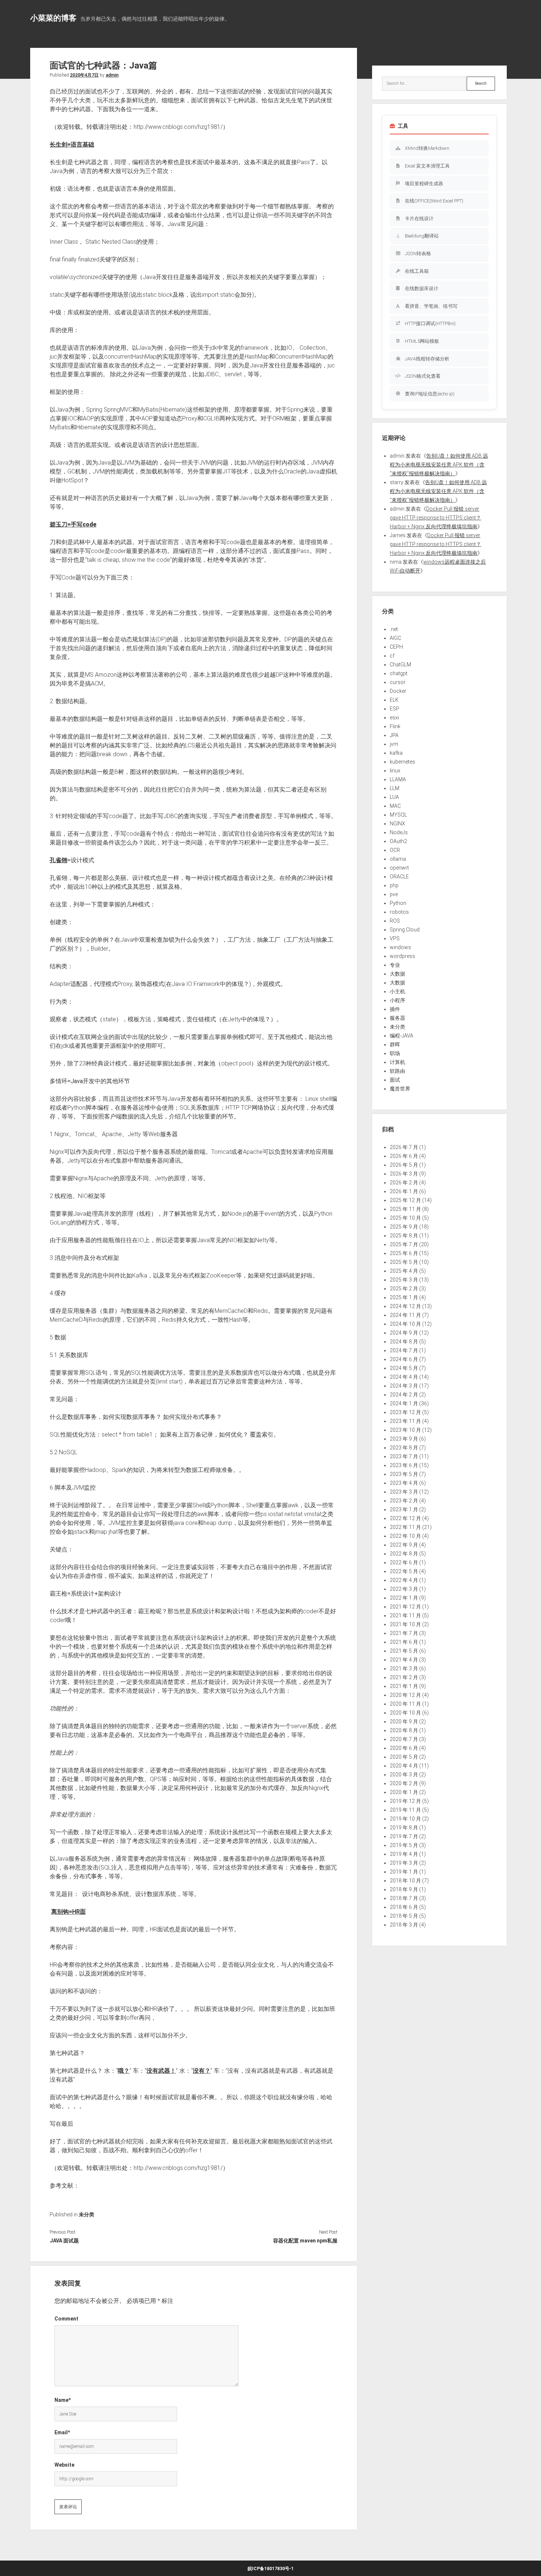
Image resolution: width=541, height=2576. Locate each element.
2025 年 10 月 (405, 1218)
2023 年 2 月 (404, 1501)
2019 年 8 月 (404, 1828)
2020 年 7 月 (404, 1739)
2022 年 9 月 (404, 1545)
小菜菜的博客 (53, 18)
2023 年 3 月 (404, 1492)
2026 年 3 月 (404, 1174)
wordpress (402, 956)
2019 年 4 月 (404, 1854)
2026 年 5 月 (404, 1165)
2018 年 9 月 (404, 1889)
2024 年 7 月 (404, 1350)
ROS (395, 921)
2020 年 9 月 (404, 1722)
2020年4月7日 (84, 75)
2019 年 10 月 (405, 1819)
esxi (394, 718)
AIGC (395, 638)
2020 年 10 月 (405, 1713)
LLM (395, 788)
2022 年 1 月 (404, 1598)
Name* (63, 2400)
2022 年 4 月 (404, 1580)
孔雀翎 (59, 860)
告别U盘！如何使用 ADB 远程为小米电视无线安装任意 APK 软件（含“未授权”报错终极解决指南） (439, 465)
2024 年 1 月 (404, 1403)
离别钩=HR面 (68, 1912)
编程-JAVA (402, 1036)
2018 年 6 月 (404, 1907)
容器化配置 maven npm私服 (305, 2241)
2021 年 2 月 (404, 1677)
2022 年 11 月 (405, 1527)
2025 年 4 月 (404, 1271)
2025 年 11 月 (405, 1209)
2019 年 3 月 (404, 1863)
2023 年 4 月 (404, 1483)
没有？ (202, 2071)
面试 (395, 1080)
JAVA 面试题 (64, 2241)
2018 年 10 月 (405, 1881)
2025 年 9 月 (404, 1227)
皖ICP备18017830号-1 (271, 2569)
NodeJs (399, 832)
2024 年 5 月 (404, 1368)
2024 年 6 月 (404, 1359)
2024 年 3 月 (404, 1386)
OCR (395, 850)
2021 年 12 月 (405, 1607)
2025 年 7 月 (404, 1244)
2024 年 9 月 (404, 1333)
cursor (398, 682)
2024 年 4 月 (404, 1377)
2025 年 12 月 (405, 1200)
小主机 (397, 991)
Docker (398, 691)
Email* (62, 2432)
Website (64, 2465)
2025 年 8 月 (404, 1236)
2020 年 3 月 (404, 1775)
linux (395, 771)
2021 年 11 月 (405, 1615)
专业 (395, 965)
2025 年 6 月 (404, 1253)
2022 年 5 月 (404, 1571)
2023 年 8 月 (404, 1448)
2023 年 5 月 (404, 1474)
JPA (394, 735)
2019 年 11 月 (405, 1810)
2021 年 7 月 (404, 1633)
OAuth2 (398, 841)
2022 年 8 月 (404, 1554)
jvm (394, 744)
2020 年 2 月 (404, 1783)
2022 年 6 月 (404, 1562)
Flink (395, 726)
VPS (395, 938)
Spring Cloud (405, 930)
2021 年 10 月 (405, 1624)
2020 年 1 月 (404, 1792)
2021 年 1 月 (404, 1686)
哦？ (124, 2071)
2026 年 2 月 (404, 1183)
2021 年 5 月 (404, 1651)
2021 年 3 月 (404, 1668)
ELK (394, 700)
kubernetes (402, 762)
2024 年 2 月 (404, 1395)
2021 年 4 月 (404, 1660)
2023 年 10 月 (405, 1430)
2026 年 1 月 (404, 1191)
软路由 (397, 1071)
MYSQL (398, 815)
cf (392, 656)
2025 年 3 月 (404, 1280)
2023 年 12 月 (405, 1412)
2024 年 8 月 (404, 1342)
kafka (396, 753)
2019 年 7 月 (404, 1836)
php (394, 885)
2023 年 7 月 (404, 1456)
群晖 (395, 1044)
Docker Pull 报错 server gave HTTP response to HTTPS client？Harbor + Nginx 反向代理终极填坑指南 (435, 518)
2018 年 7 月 (404, 1898)
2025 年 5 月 (404, 1262)
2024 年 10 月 (405, 1324)
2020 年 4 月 (404, 1766)
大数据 (397, 974)
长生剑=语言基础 (72, 145)
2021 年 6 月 (404, 1642)
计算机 (397, 1062)
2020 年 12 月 (405, 1695)
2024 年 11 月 (405, 1315)
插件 (395, 1009)
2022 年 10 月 (405, 1536)
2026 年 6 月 (404, 1156)
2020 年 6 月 (404, 1748)
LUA (394, 797)
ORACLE (399, 877)
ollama (398, 859)
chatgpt (399, 673)
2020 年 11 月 (405, 1704)
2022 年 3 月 (404, 1589)
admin (112, 75)
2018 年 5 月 (404, 1916)
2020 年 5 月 (404, 1757)
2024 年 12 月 (405, 1306)
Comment (66, 2319)
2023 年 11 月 (405, 1421)
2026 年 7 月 (404, 1147)
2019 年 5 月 (404, 1845)
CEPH (396, 647)
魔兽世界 (400, 1089)
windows (400, 947)
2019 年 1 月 (404, 1872)
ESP (395, 709)
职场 (395, 1053)
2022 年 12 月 (405, 1518)
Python (398, 903)
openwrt (399, 868)
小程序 (397, 1000)
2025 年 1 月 (404, 1297)
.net (394, 629)
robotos (399, 912)
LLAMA (398, 779)
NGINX (397, 824)
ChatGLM (400, 665)
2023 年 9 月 (404, 1439)
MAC (395, 806)
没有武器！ (161, 2071)
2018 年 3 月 (404, 1925)
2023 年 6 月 (404, 1465)
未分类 (86, 2214)
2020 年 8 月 (404, 1730)
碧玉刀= (73, 524)
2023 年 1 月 (404, 1509)
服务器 (397, 1018)
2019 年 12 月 (405, 1801)
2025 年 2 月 (404, 1289)
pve (394, 894)
